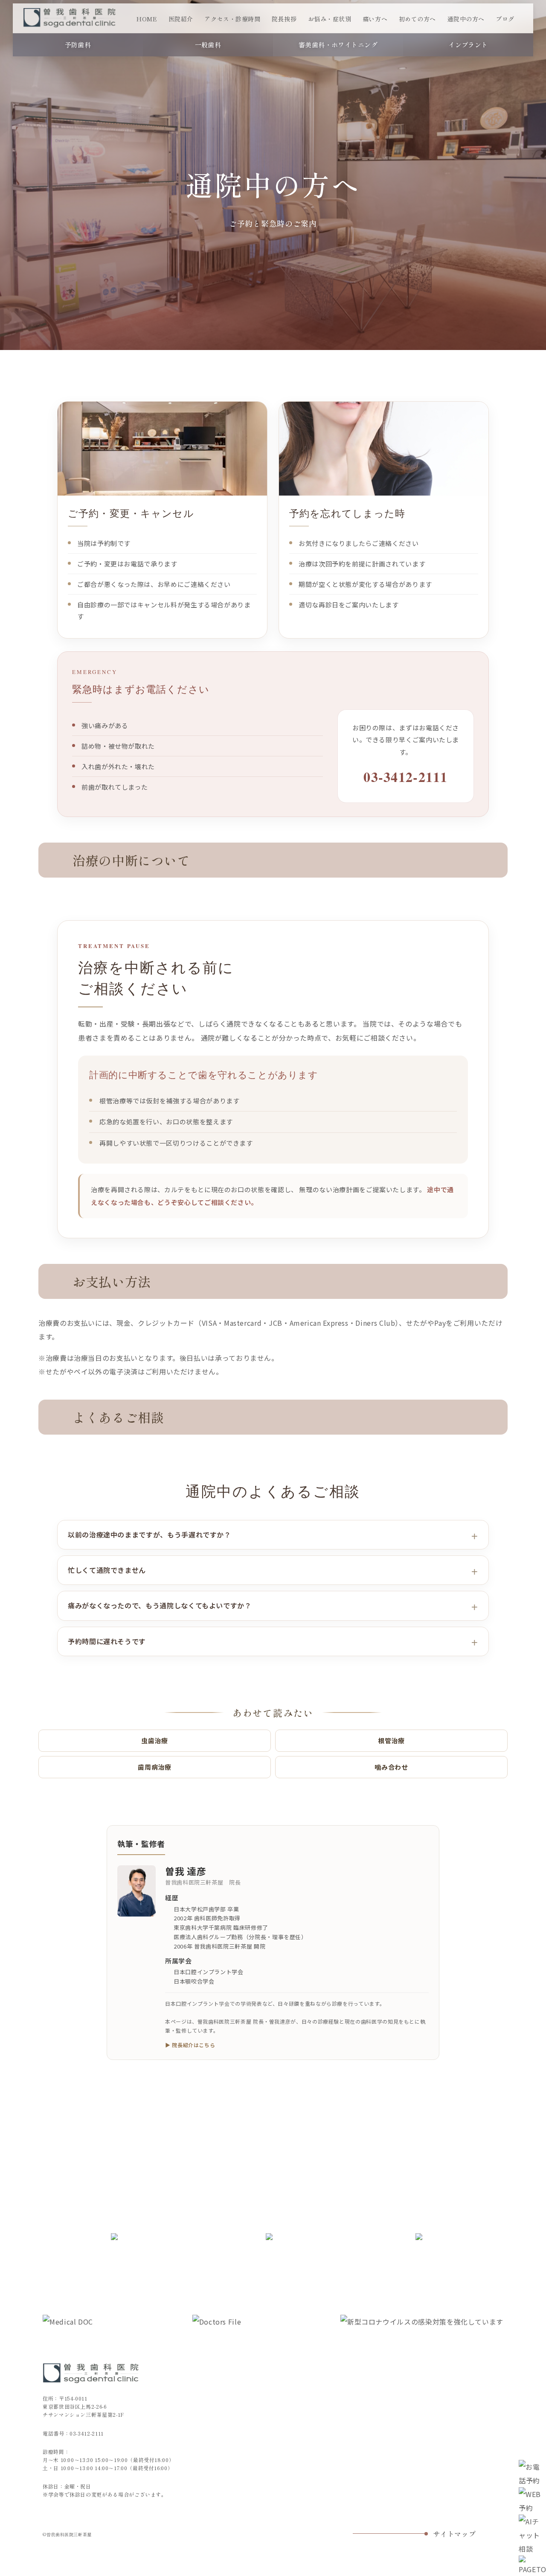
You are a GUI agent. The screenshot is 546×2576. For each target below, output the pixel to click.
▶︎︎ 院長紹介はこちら (190, 2045)
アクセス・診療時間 (232, 19)
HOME (147, 19)
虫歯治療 (155, 1740)
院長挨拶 (284, 19)
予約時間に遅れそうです (107, 1641)
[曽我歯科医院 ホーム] (70, 18)
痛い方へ (375, 19)
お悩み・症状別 (330, 19)
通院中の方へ (466, 19)
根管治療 (391, 1740)
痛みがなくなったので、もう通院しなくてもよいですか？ (160, 1605)
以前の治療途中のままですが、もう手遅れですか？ (150, 1535)
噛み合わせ (391, 1767)
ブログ (505, 19)
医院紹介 (181, 19)
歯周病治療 (154, 1767)
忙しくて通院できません (107, 1570)
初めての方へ (417, 19)
